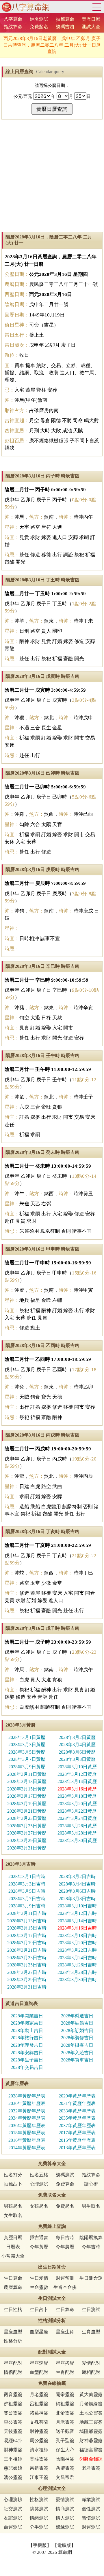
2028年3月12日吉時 (77, 1913)
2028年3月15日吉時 (27, 1928)
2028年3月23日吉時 (27, 1958)
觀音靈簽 (13, 2394)
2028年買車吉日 (77, 2060)
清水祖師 (39, 2450)
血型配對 (39, 2372)
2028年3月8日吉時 (77, 1899)
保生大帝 (65, 2450)
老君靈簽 (91, 2468)
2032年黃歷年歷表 (27, 2111)
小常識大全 (13, 2256)
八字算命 (13, 19)
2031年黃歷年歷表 (77, 2103)
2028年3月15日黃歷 (27, 1789)
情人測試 (65, 2518)
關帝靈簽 (65, 2394)
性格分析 (13, 2341)
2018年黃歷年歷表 (27, 2133)
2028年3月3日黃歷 (27, 1745)
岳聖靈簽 (65, 2468)
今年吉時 (91, 2247)
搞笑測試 (39, 2509)
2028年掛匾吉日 (77, 2045)
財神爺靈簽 (91, 2441)
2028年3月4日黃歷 (77, 1745)
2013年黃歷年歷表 (77, 2148)
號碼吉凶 (65, 27)
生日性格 (13, 2310)
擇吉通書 (39, 2238)
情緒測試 (39, 2518)
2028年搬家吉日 (27, 2023)
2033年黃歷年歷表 (77, 2111)
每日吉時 (65, 2238)
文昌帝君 (65, 2477)
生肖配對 (65, 2372)
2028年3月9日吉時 (27, 1906)
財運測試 (91, 2527)
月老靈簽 (39, 2394)
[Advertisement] (52, 176)
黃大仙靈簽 (91, 2394)
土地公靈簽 (91, 2413)
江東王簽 (39, 2477)
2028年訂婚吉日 (77, 2030)
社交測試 (13, 2509)
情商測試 (65, 2509)
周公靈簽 (39, 2441)
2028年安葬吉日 (27, 2053)
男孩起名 (13, 2206)
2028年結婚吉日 (77, 2023)
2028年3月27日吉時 (27, 1972)
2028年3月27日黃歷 (27, 1833)
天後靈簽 (13, 2431)
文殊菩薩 (39, 2422)
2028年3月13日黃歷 (27, 1781)
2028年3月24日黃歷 (77, 1818)
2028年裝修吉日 (77, 2038)
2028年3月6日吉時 (77, 1891)
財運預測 (65, 2278)
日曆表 (13, 2247)
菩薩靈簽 (39, 2459)
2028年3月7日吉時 (27, 1899)
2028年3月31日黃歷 (27, 1848)
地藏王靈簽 (91, 2422)
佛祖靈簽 (13, 2404)
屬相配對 (91, 2372)
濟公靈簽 (13, 2477)
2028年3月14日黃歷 (77, 1781)
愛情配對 (91, 2363)
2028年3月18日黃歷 (77, 1796)
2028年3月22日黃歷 (77, 1811)
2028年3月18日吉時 (77, 1935)
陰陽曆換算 (91, 2238)
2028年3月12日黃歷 (77, 1774)
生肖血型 (91, 2332)
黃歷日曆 (91, 19)
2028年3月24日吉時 (77, 1958)
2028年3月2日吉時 (77, 1876)
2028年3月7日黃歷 (27, 1759)
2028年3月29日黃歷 (27, 1840)
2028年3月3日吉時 (27, 1884)
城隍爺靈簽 (91, 2431)
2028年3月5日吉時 (27, 1891)
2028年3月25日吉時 (27, 1965)
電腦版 (64, 2545)
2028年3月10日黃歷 (77, 1767)
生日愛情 (39, 2278)
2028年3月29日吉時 (27, 1980)
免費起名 (39, 27)
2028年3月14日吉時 (77, 1921)
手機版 (40, 2545)
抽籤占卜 (13, 2184)
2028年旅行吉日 (27, 2038)
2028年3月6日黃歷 (77, 1752)
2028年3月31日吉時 (27, 1987)
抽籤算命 (65, 19)
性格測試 (39, 2500)
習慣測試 (91, 2518)
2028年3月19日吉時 (27, 1943)
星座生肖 (65, 2332)
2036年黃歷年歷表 (27, 2126)
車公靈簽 (13, 2422)
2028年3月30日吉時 (77, 1980)
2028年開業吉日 (27, 2016)
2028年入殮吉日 (77, 2053)
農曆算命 (13, 2287)
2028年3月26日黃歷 (77, 1826)
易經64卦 (13, 2441)
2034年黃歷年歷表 (27, 2118)
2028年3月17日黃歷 (27, 1796)
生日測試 (91, 2310)
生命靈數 (39, 2287)
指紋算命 (13, 27)
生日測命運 (91, 2278)
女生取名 (13, 2215)
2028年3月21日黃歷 (27, 1811)
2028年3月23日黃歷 (27, 1818)
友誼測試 (13, 2518)
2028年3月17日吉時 (27, 1935)
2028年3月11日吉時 (27, 1913)
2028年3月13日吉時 (27, 1921)
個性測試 (91, 2509)
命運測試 (13, 2527)
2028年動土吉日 (27, 2030)
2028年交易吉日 (27, 2067)
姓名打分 (13, 2175)
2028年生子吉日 (27, 2060)
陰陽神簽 (65, 2459)
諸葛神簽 (39, 2413)
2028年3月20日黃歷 (77, 1804)
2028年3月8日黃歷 (77, 1759)
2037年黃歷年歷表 (77, 2126)
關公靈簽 (13, 2413)
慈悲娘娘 (13, 2468)
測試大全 (91, 27)
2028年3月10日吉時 (77, 1906)
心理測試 (39, 2184)
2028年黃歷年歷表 (27, 2096)
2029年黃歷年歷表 (77, 2096)
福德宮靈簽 (91, 2450)
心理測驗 (13, 2500)
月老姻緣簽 (91, 2404)
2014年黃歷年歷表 (27, 2148)
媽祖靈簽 (65, 2404)
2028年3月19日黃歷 (27, 1804)
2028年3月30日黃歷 (77, 1840)
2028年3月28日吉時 (77, 1972)
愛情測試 (65, 2500)
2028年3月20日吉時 (77, 1943)
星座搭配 (65, 2363)
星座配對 (13, 2363)
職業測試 (91, 2500)
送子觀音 (65, 2431)
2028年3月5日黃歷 (27, 1752)
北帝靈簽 (65, 2413)
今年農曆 (65, 2247)
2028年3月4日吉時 (77, 1884)
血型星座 (39, 2332)
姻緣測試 (65, 2527)
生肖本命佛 (65, 2287)
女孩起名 (39, 2206)
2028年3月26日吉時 (77, 1965)
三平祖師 (13, 2459)
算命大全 (97, 7)
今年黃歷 (39, 2247)
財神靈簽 (39, 2431)
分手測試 (39, 2527)
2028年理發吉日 (27, 2045)
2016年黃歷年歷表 (27, 2140)
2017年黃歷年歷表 (77, 2133)
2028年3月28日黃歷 (77, 1833)
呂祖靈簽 (39, 2404)
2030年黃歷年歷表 (27, 2103)
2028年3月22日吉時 (77, 1950)
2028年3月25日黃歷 (27, 1826)
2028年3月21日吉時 (27, 1950)
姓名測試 (39, 19)
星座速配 (39, 2363)
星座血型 (13, 2332)
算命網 (25, 7)
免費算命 (65, 2184)
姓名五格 (39, 2175)
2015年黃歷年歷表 (77, 2140)
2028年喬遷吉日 (77, 2016)
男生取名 (91, 2206)
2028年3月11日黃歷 (27, 1774)
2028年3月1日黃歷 (27, 1737)
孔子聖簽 (65, 2441)
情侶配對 (13, 2372)
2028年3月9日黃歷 (27, 1767)
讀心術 (91, 2184)
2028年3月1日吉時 (27, 1876)
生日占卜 (39, 2310)
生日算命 (13, 2278)
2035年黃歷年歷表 (77, 2118)
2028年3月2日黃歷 (77, 1737)
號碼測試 (65, 2175)
